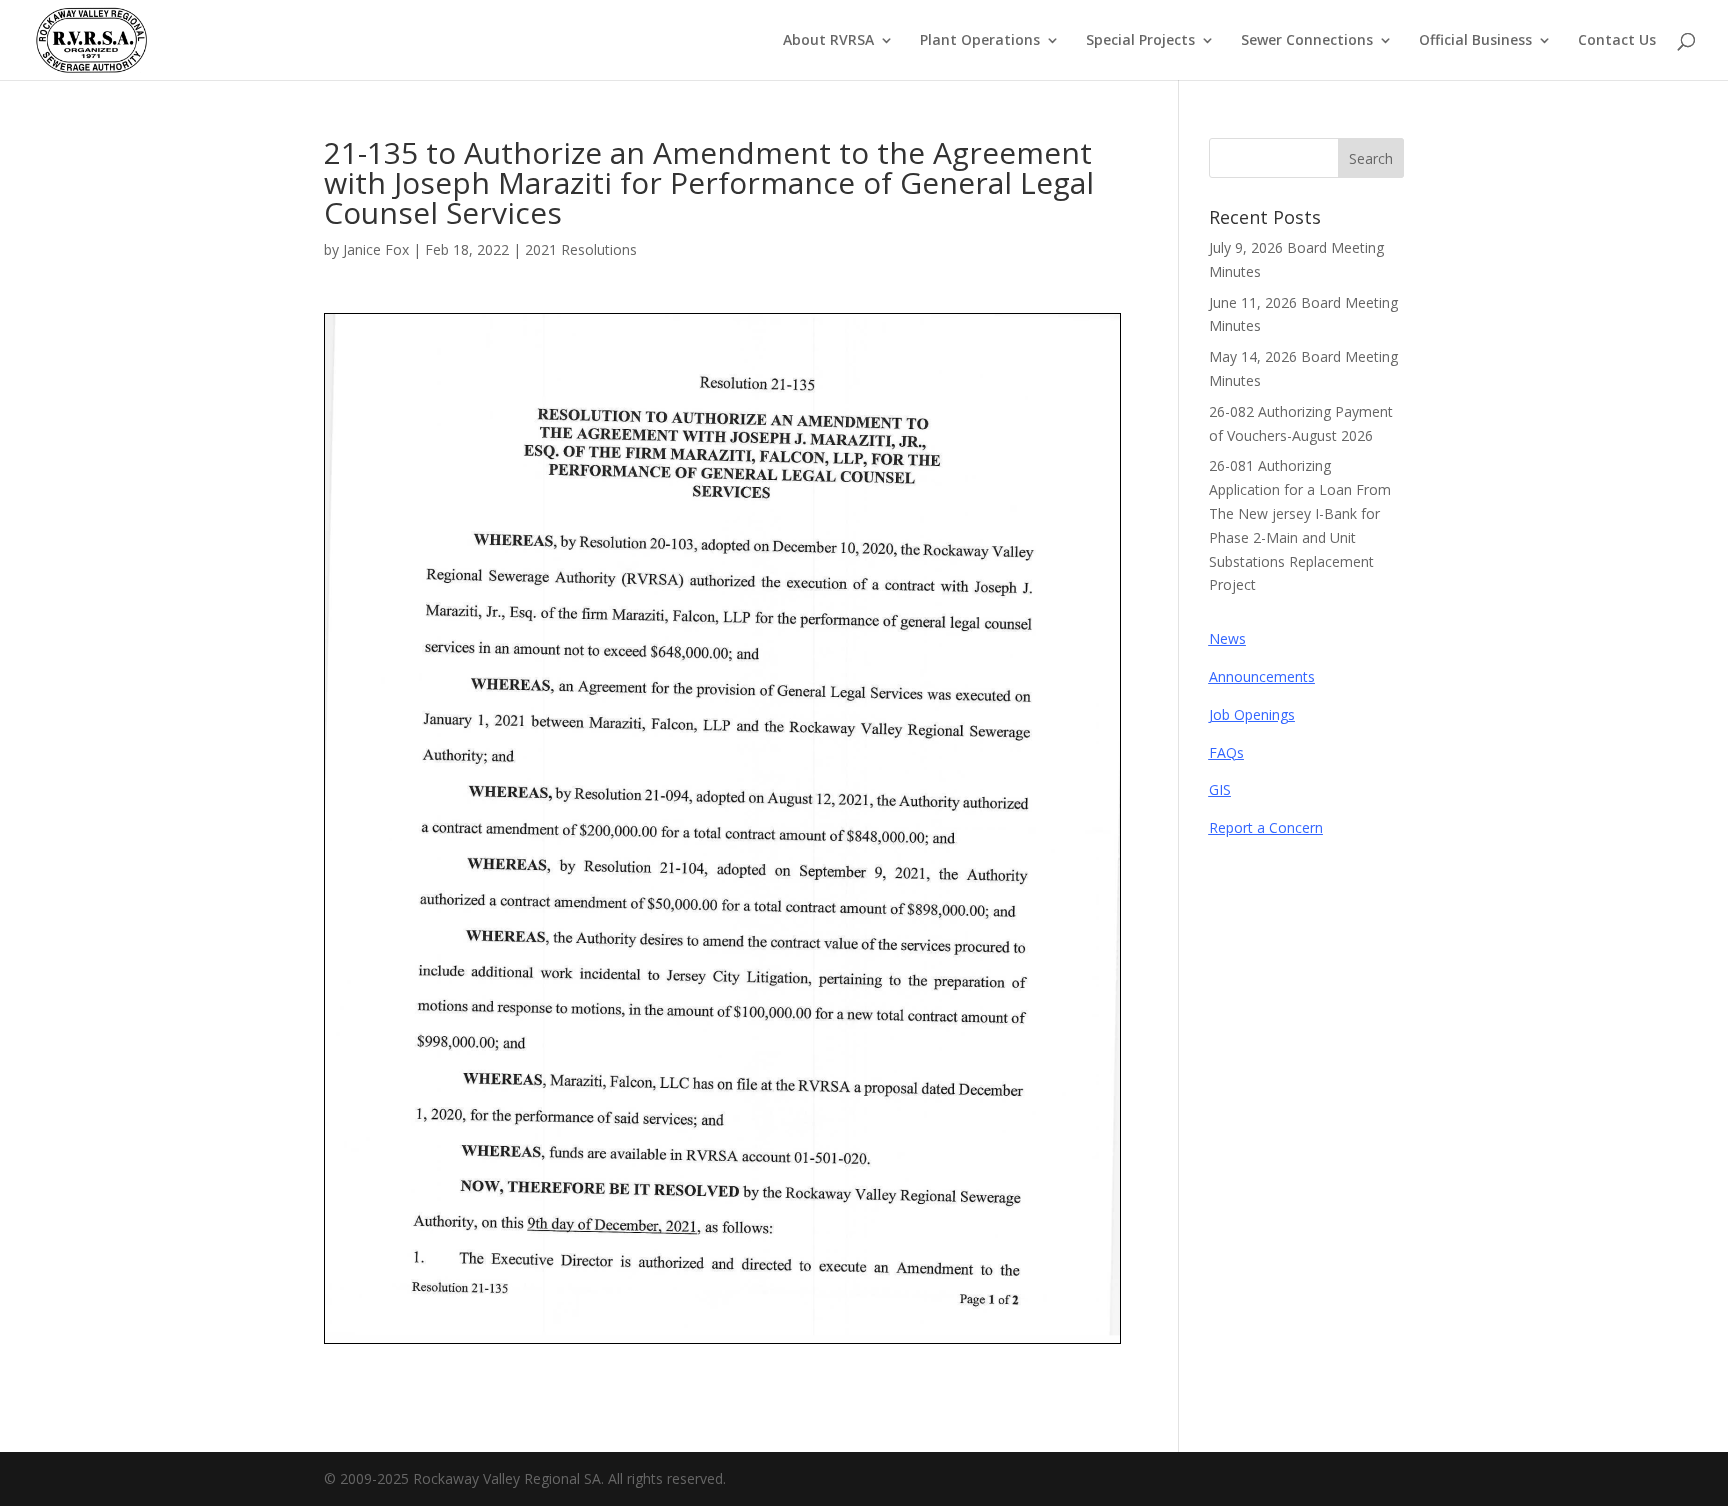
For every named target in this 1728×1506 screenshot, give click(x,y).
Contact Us (1617, 41)
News (1227, 638)
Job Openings (1252, 714)
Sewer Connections (1307, 41)
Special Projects (1140, 41)
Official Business (1475, 41)
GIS (1220, 789)
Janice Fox (376, 249)
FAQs (1226, 752)
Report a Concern (1266, 827)
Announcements (1262, 676)
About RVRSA (828, 41)
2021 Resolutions (581, 249)
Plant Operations (980, 41)
